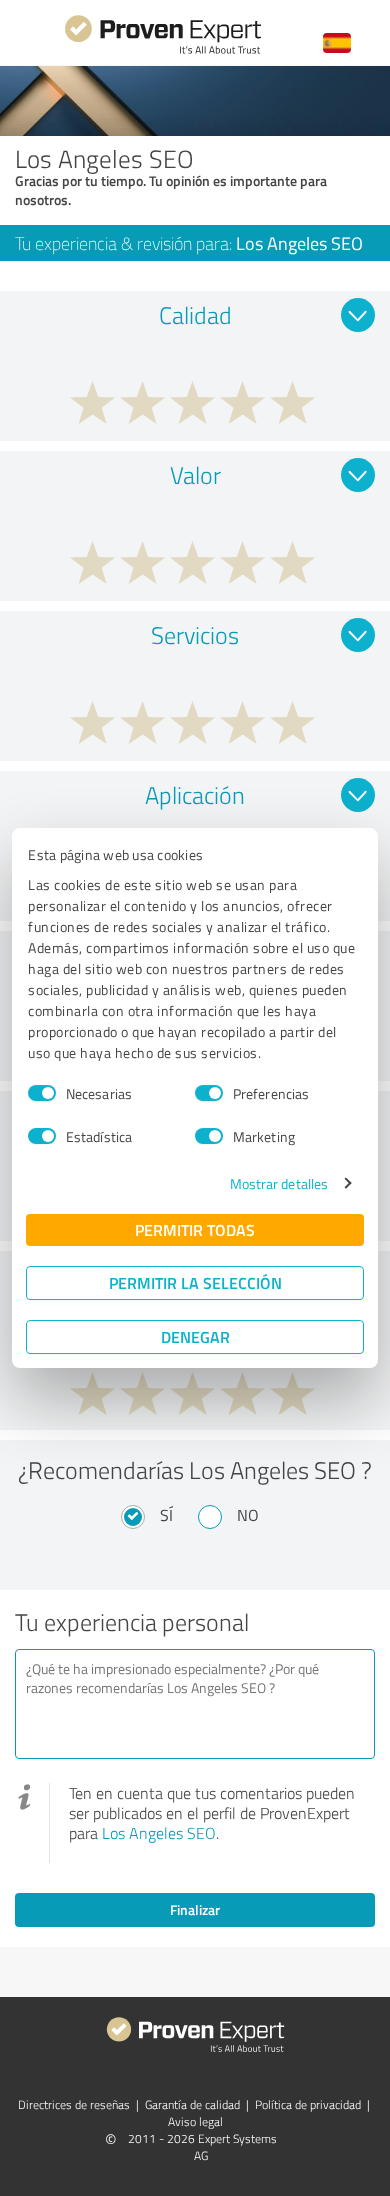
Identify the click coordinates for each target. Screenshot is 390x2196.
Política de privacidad (308, 2104)
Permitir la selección (195, 1282)
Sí (166, 1515)
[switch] (209, 1093)
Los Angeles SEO (159, 1833)
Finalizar (195, 1909)
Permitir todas (195, 1229)
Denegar (195, 1336)
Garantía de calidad (192, 2104)
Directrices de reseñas (74, 2104)
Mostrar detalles (279, 1183)
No (248, 1515)
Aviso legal (195, 2121)
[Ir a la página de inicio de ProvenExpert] (163, 51)
